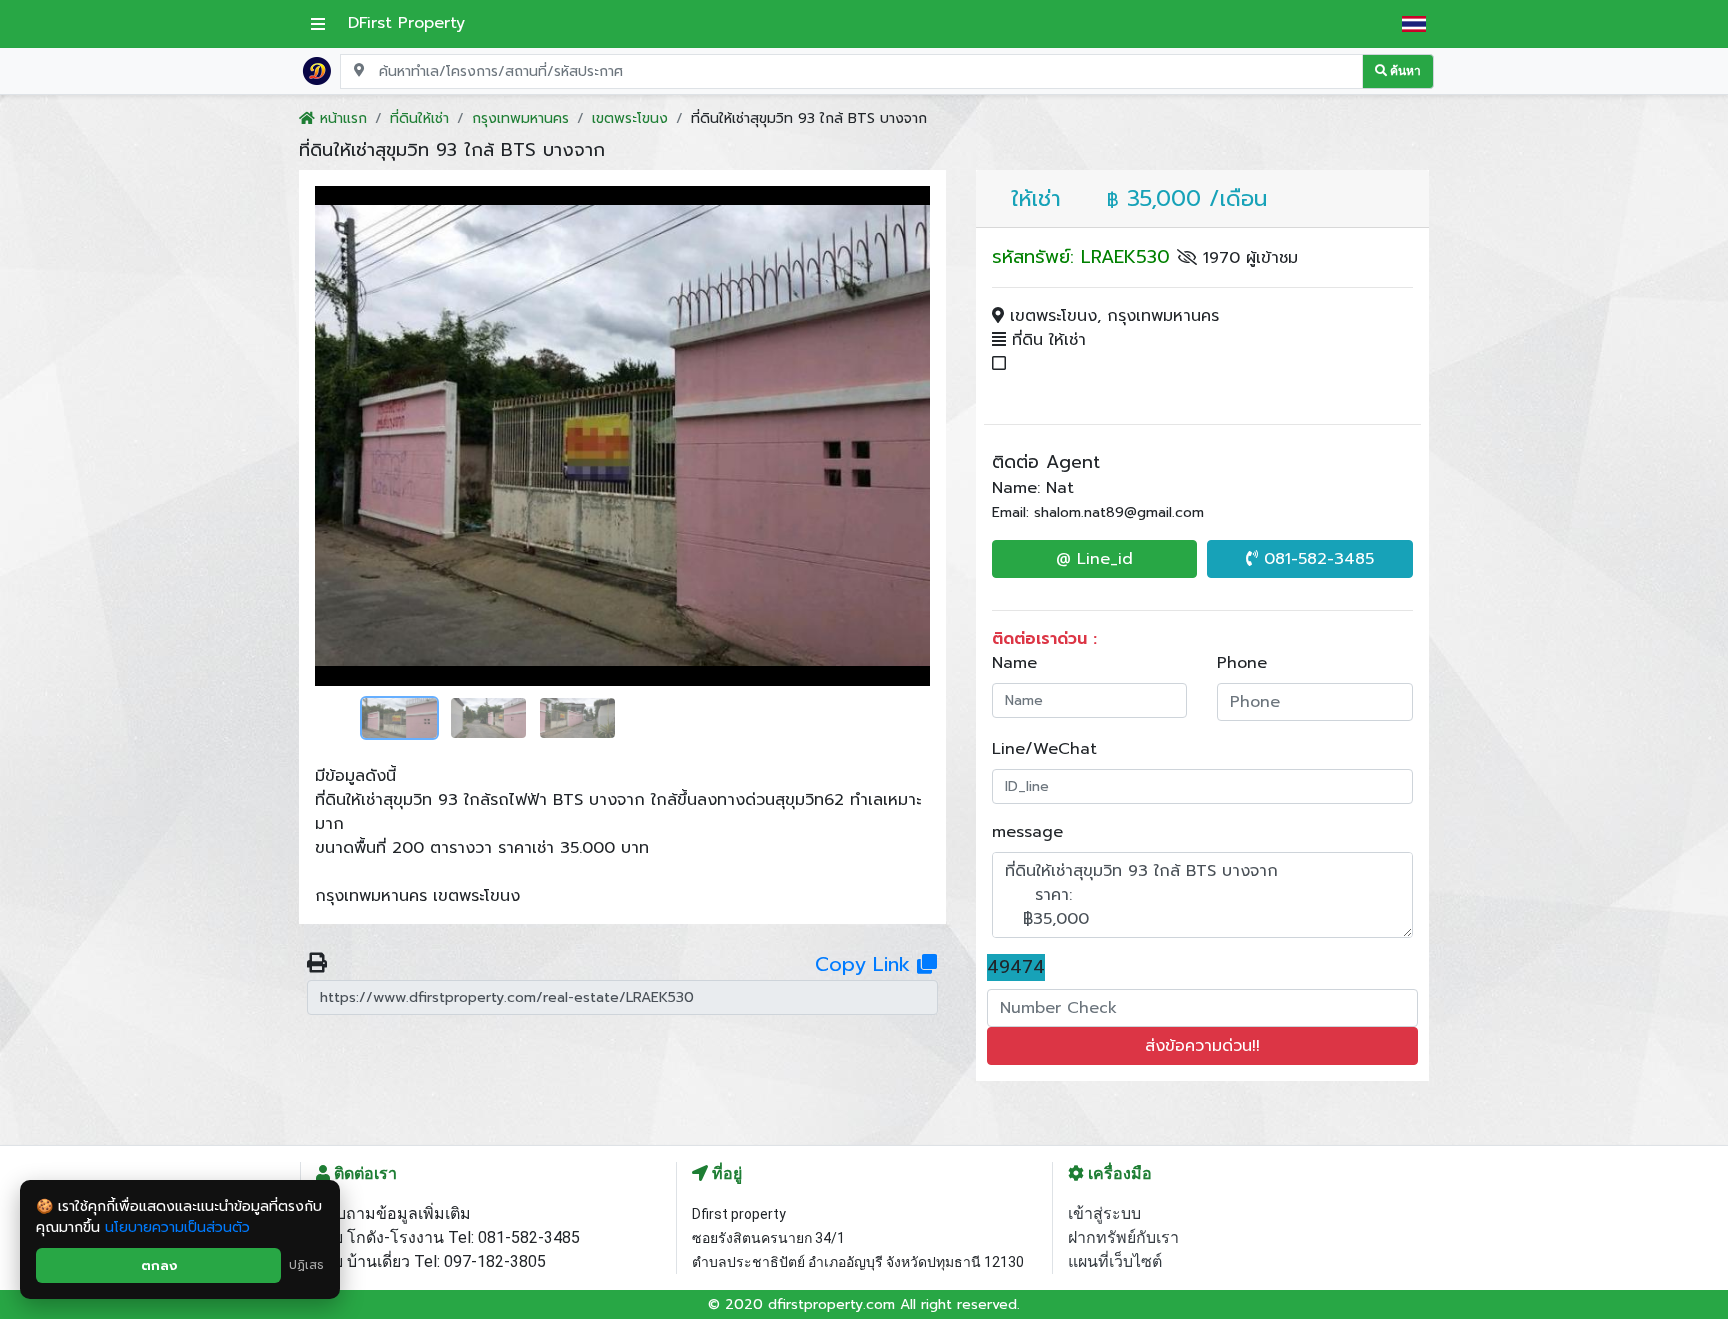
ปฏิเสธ (306, 1265)
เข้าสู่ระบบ (1104, 1213)
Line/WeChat (1044, 749)
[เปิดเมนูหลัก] (318, 24)
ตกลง (159, 1265)
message (1027, 832)
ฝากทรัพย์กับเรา (1123, 1237)
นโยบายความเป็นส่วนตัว (177, 1227)
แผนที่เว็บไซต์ (1115, 1261)
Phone (1242, 663)
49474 (1016, 967)
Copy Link (866, 964)
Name (1014, 663)
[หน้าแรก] (317, 70)
